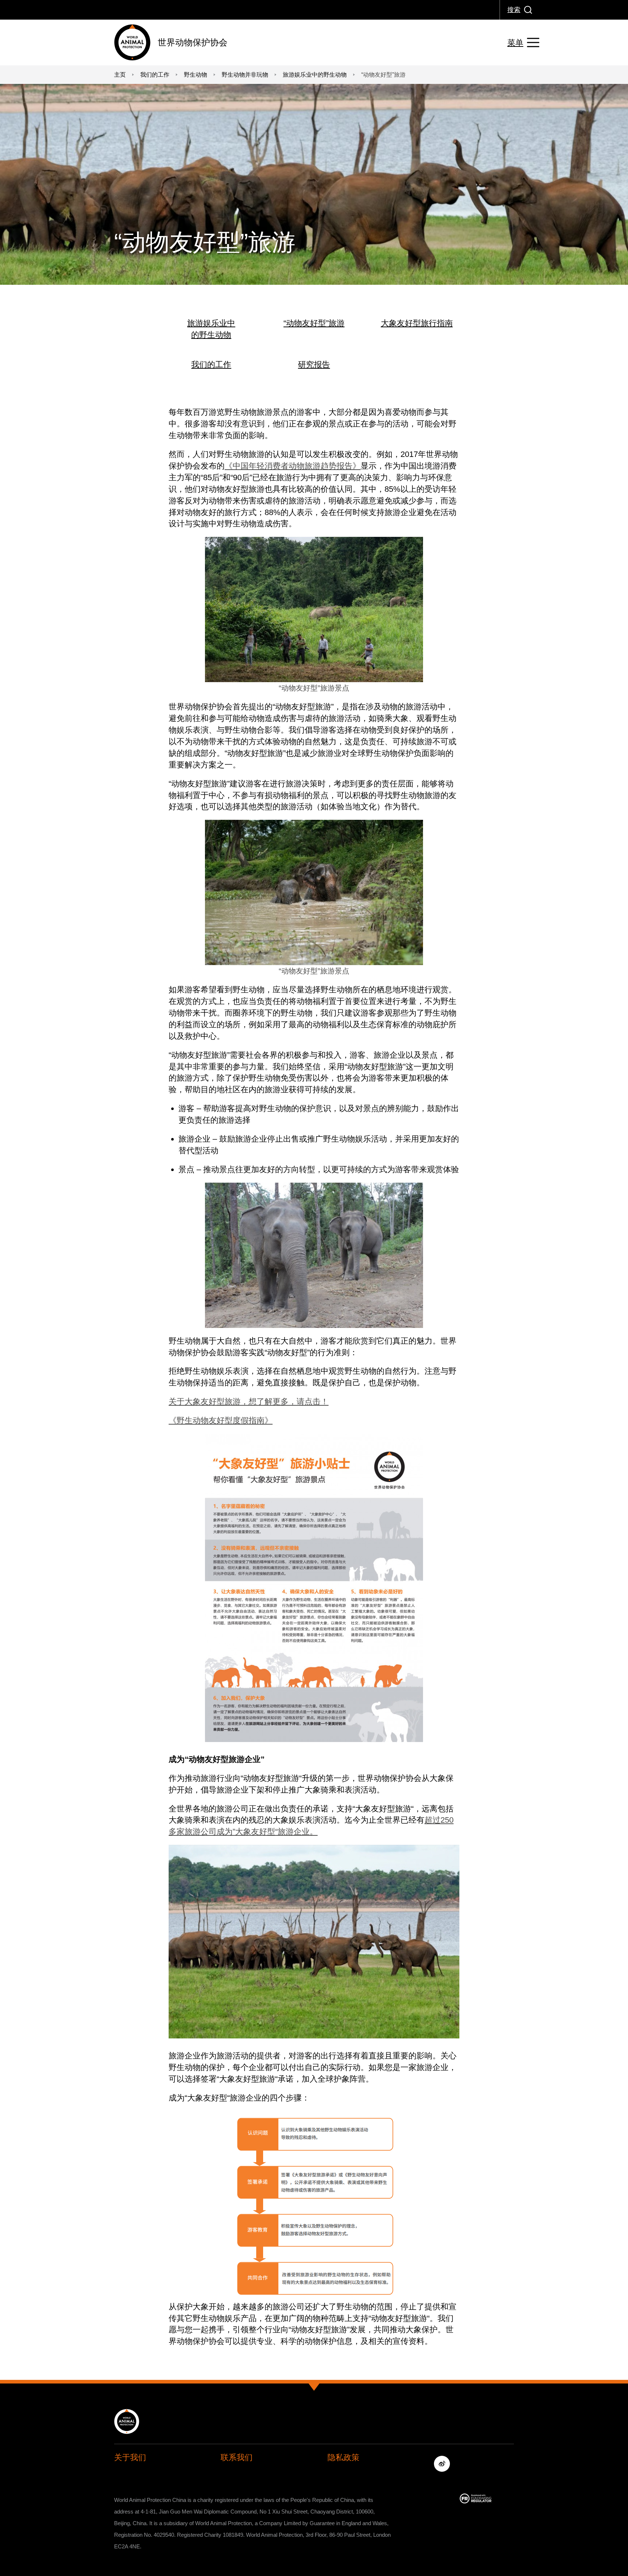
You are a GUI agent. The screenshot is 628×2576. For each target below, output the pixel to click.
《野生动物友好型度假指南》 (221, 1420)
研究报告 (314, 364)
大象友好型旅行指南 (417, 323)
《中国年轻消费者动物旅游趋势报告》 (293, 466)
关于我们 (130, 2457)
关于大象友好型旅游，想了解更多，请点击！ (249, 1402)
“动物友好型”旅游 (314, 323)
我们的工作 (211, 364)
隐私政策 (343, 2457)
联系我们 (237, 2457)
